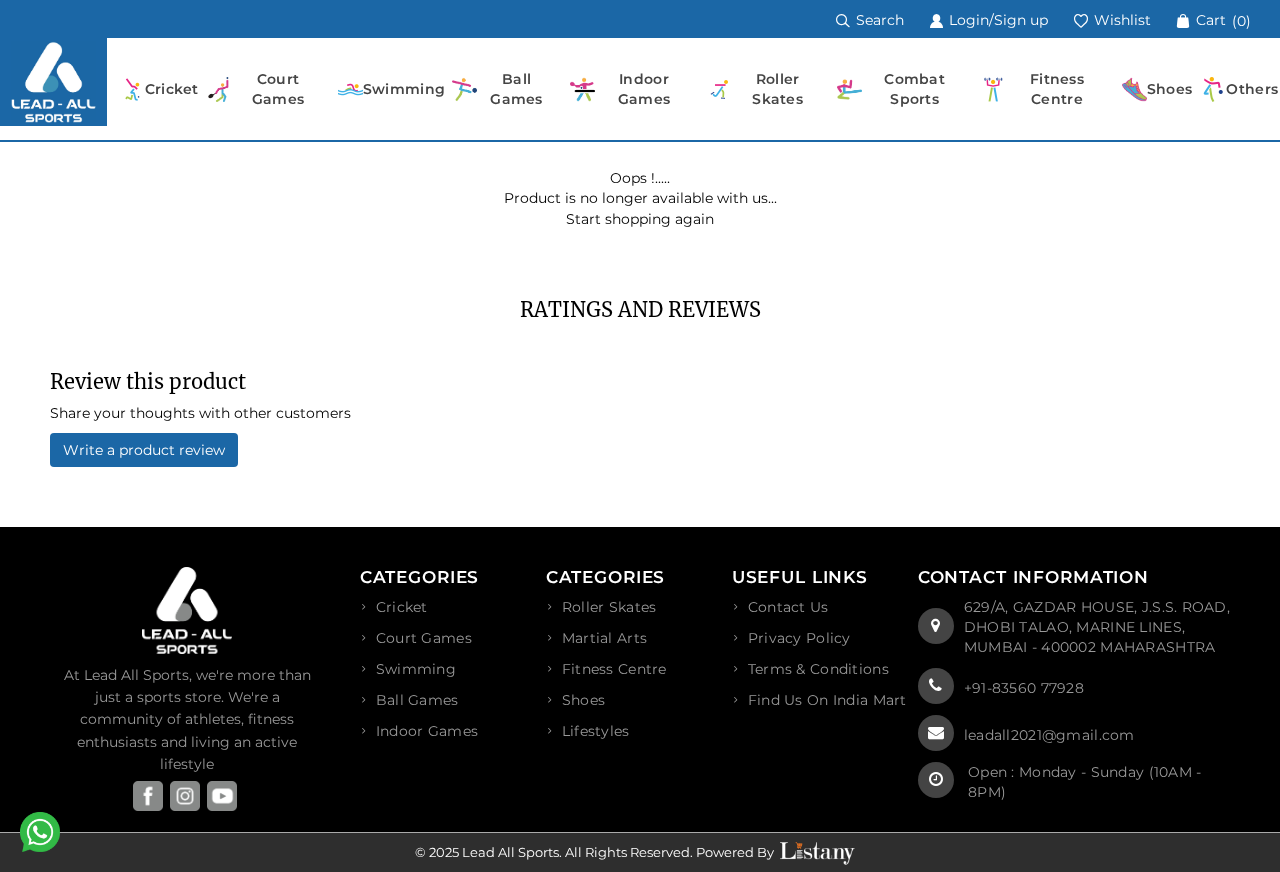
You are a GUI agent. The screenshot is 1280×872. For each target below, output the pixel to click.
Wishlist (1120, 20)
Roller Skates (609, 607)
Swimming (416, 669)
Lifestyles (596, 731)
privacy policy (799, 638)
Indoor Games (427, 731)
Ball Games (417, 700)
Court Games (424, 638)
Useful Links (800, 577)
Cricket (402, 607)
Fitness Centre (614, 669)
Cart (1221, 20)
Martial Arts (604, 638)
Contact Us (788, 607)
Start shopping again (640, 219)
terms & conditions (818, 669)
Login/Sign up (996, 20)
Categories (420, 577)
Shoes (583, 700)
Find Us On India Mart (827, 700)
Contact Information (1033, 577)
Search (878, 20)
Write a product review (144, 450)
